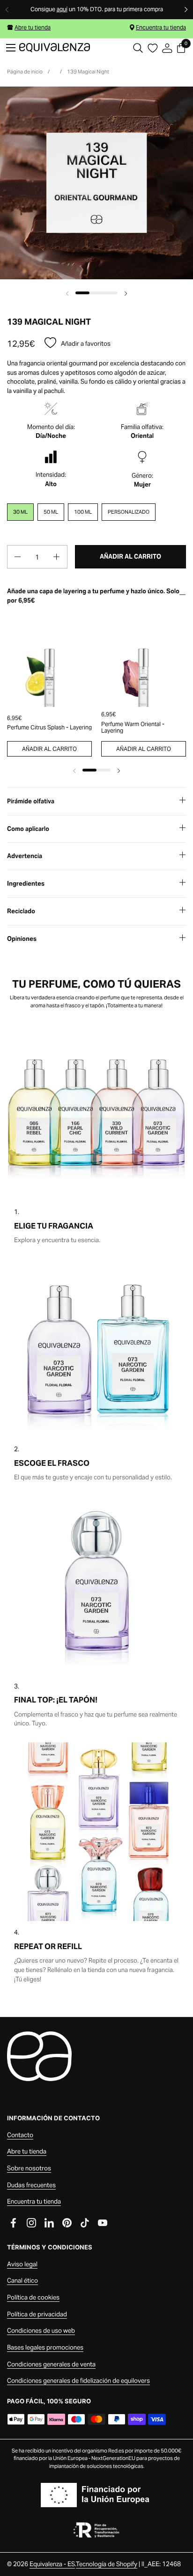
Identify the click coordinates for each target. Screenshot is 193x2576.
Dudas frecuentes (31, 2185)
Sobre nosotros (29, 2168)
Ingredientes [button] (26, 884)
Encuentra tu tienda (161, 27)
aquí (62, 9)
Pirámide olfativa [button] (31, 801)
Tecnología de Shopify (107, 2564)
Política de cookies (33, 2297)
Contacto (20, 2135)
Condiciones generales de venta (51, 2364)
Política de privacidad (37, 2314)
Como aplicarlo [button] (28, 829)
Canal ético (22, 2281)
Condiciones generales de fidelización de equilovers (78, 2381)
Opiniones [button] (22, 939)
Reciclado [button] (21, 911)
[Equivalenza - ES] (55, 48)
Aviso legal (22, 2264)
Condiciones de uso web (41, 2331)
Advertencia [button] (25, 856)
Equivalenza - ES (52, 2564)
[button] (138, 48)
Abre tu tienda (33, 27)
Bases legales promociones (45, 2347)
